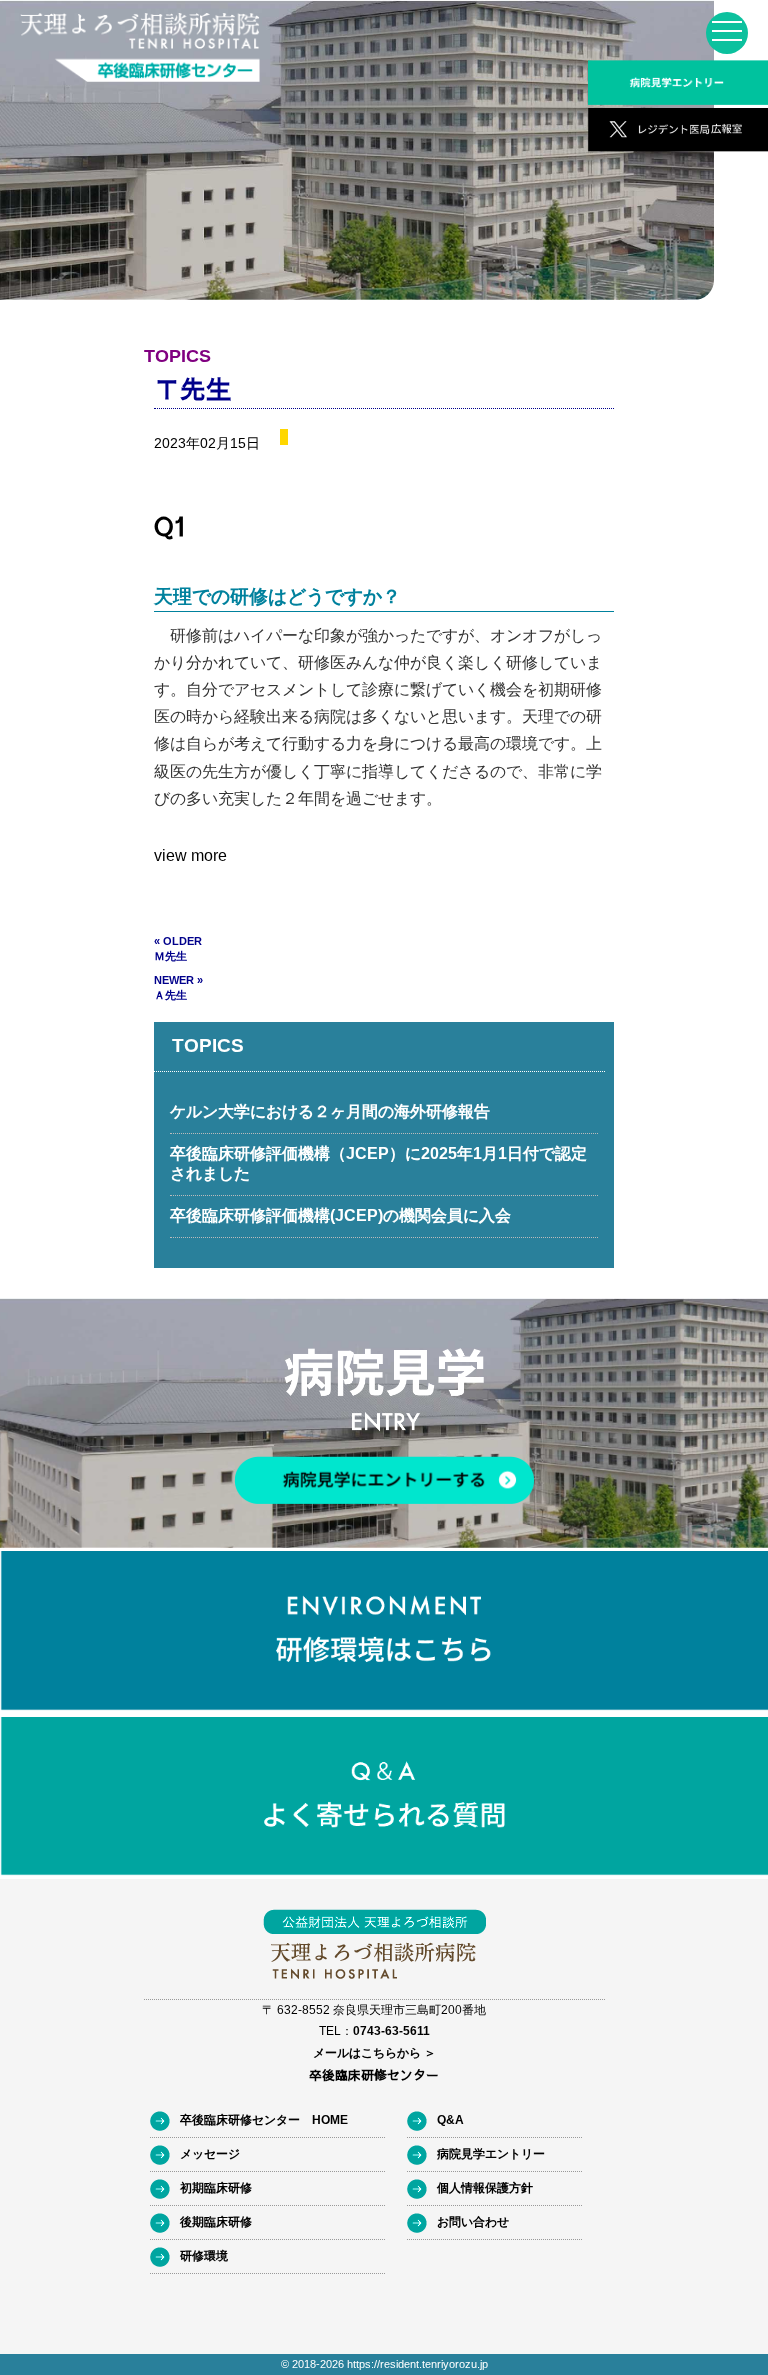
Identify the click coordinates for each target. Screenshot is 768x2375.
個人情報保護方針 (485, 2188)
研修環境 (204, 2256)
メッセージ (210, 2154)
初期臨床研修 (216, 2188)
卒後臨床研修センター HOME (264, 2120)
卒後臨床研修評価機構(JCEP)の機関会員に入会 (340, 1215)
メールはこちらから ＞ (374, 2053)
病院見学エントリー (491, 2154)
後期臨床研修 (216, 2222)
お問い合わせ (473, 2222)
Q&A (450, 2120)
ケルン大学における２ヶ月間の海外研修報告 (330, 1111)
